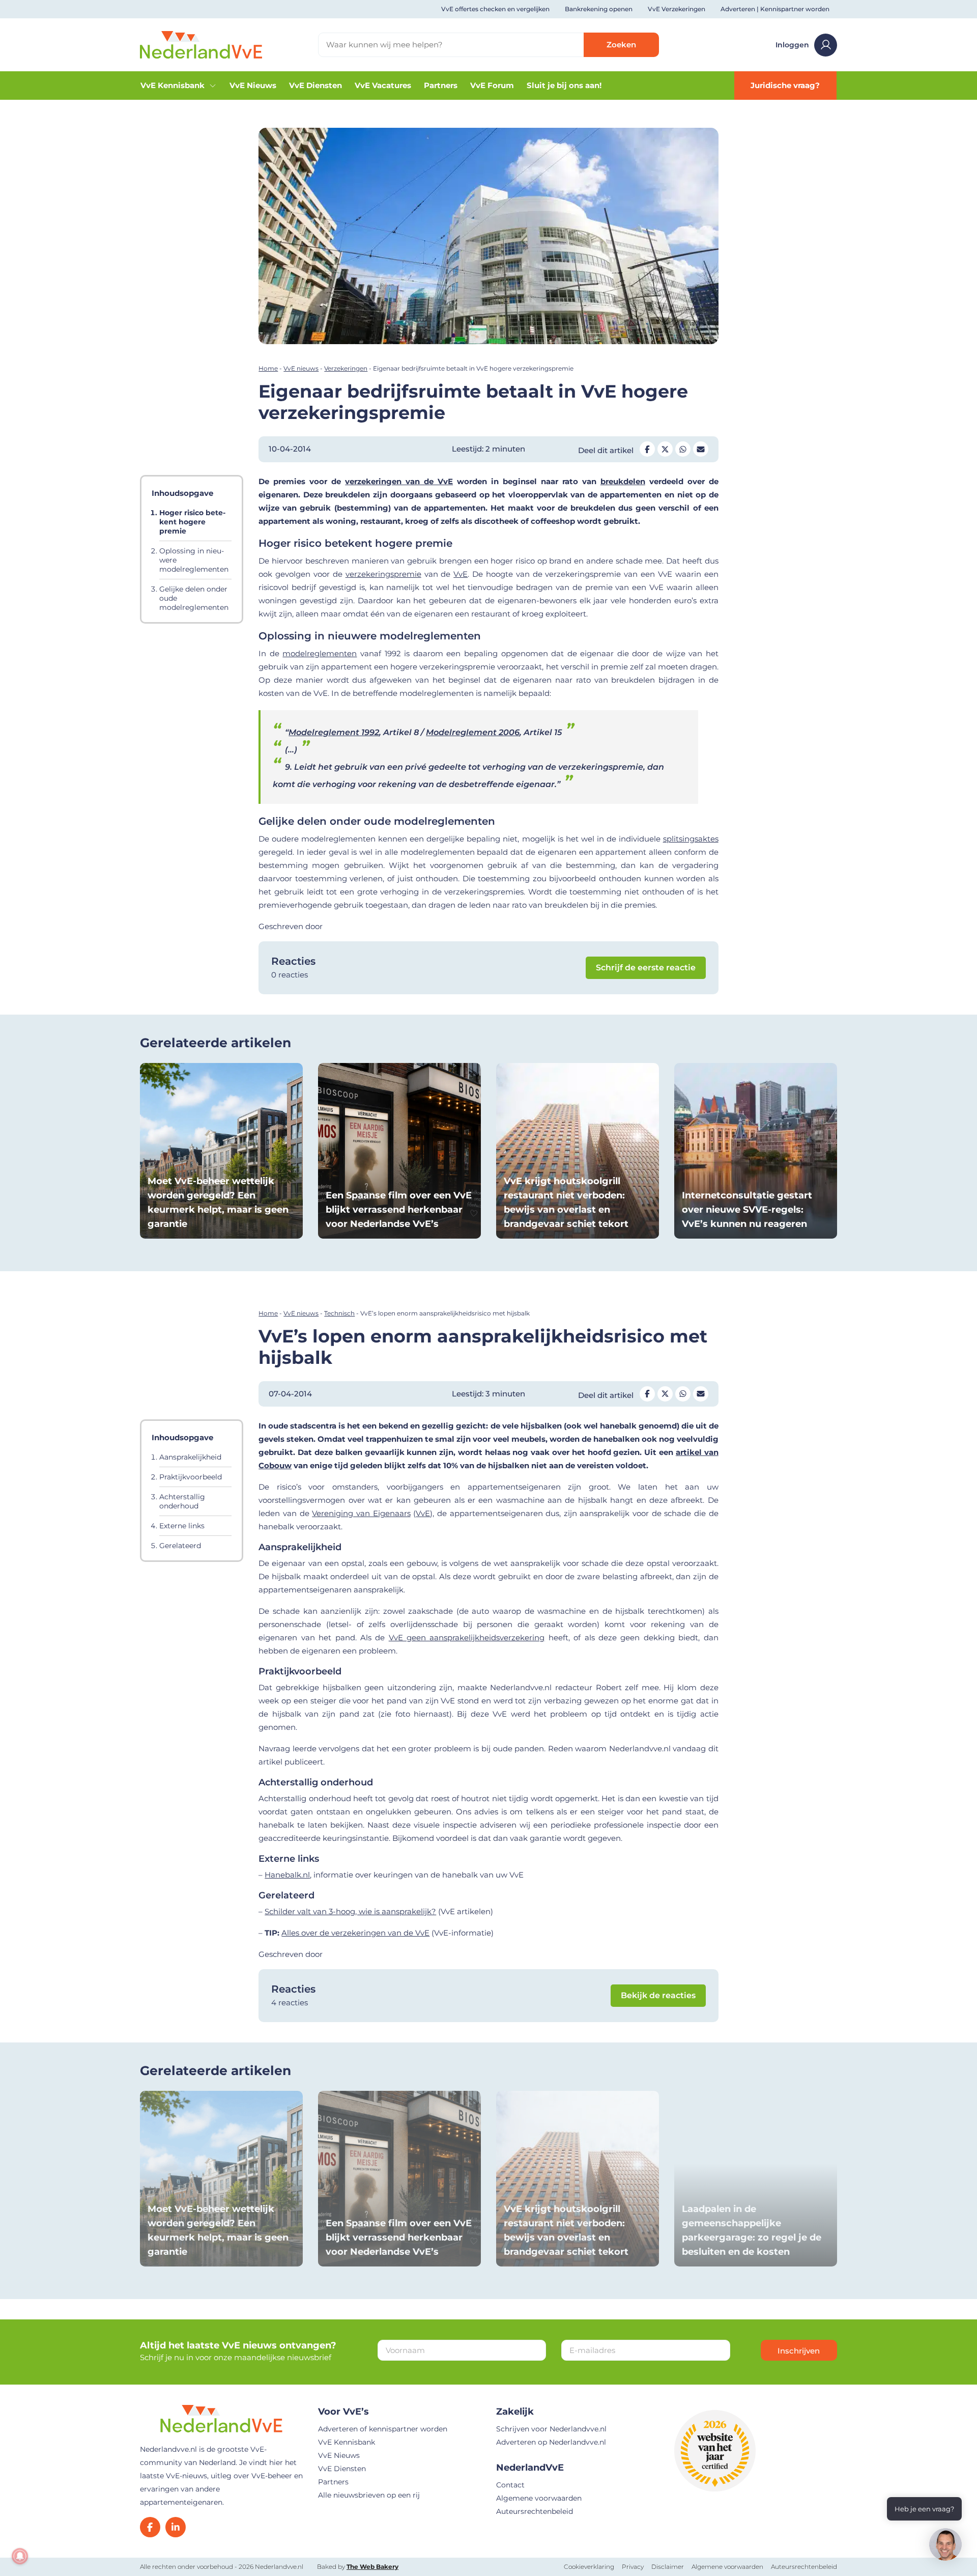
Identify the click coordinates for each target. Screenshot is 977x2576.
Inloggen (792, 45)
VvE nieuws (301, 368)
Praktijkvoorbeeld (191, 1477)
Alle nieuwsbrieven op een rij (369, 2495)
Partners (441, 85)
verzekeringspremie (383, 574)
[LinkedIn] (176, 2527)
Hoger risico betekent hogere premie (192, 522)
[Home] (201, 44)
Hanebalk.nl (287, 1875)
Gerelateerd (180, 1546)
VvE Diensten (315, 85)
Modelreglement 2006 (473, 732)
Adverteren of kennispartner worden (383, 2429)
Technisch (339, 1313)
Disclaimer (668, 2567)
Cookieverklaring (589, 2567)
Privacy (633, 2567)
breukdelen (623, 481)
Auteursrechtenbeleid (535, 2511)
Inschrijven (799, 2351)
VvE (461, 574)
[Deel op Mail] (701, 449)
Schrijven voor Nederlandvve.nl (551, 2429)
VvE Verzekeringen (677, 9)
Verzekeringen (346, 368)
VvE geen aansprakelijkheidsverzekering (467, 1637)
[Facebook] (150, 2527)
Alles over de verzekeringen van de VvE (355, 1933)
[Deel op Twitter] (665, 449)
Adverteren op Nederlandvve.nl (551, 2442)
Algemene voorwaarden (539, 2498)
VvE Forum (492, 85)
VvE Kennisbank (173, 85)
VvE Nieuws (253, 85)
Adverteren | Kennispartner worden (775, 9)
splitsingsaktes (691, 839)
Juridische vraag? (785, 85)
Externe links (182, 1526)
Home (268, 368)
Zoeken (621, 45)
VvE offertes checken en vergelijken (495, 9)
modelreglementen (320, 653)
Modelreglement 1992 (334, 732)
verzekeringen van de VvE (399, 481)
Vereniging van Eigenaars (361, 1513)
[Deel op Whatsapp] (683, 449)
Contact (510, 2485)
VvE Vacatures (383, 85)
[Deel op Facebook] (647, 449)
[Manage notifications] (20, 2556)
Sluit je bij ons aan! (564, 85)
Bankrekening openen (599, 9)
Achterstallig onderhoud (182, 1501)
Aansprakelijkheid (190, 1457)
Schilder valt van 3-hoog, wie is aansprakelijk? (350, 1911)
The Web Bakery (372, 2567)
